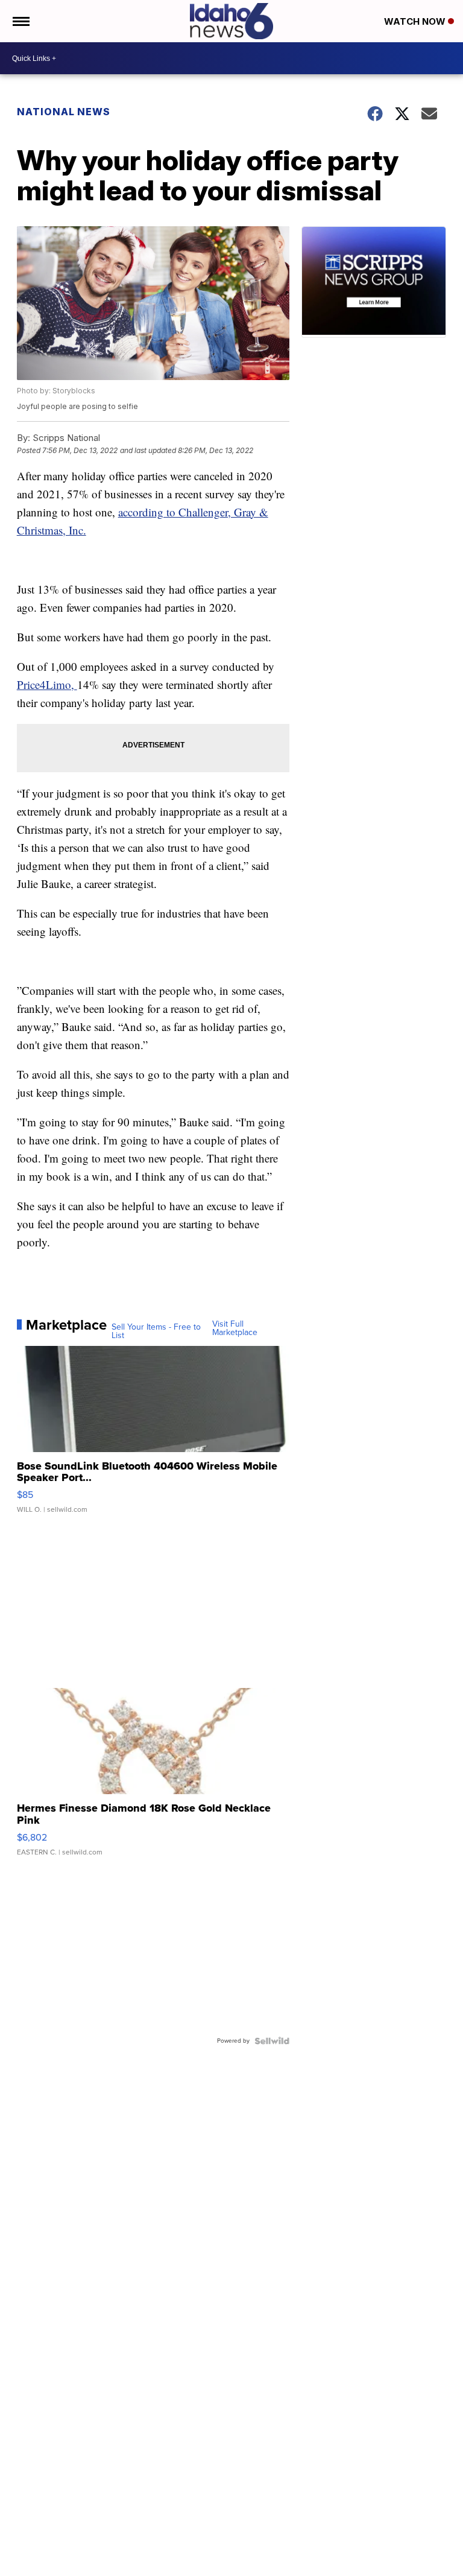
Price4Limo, (47, 684)
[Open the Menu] (20, 21)
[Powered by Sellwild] (272, 2041)
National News (64, 112)
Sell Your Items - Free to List (156, 1331)
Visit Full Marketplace (235, 1328)
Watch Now (416, 21)
